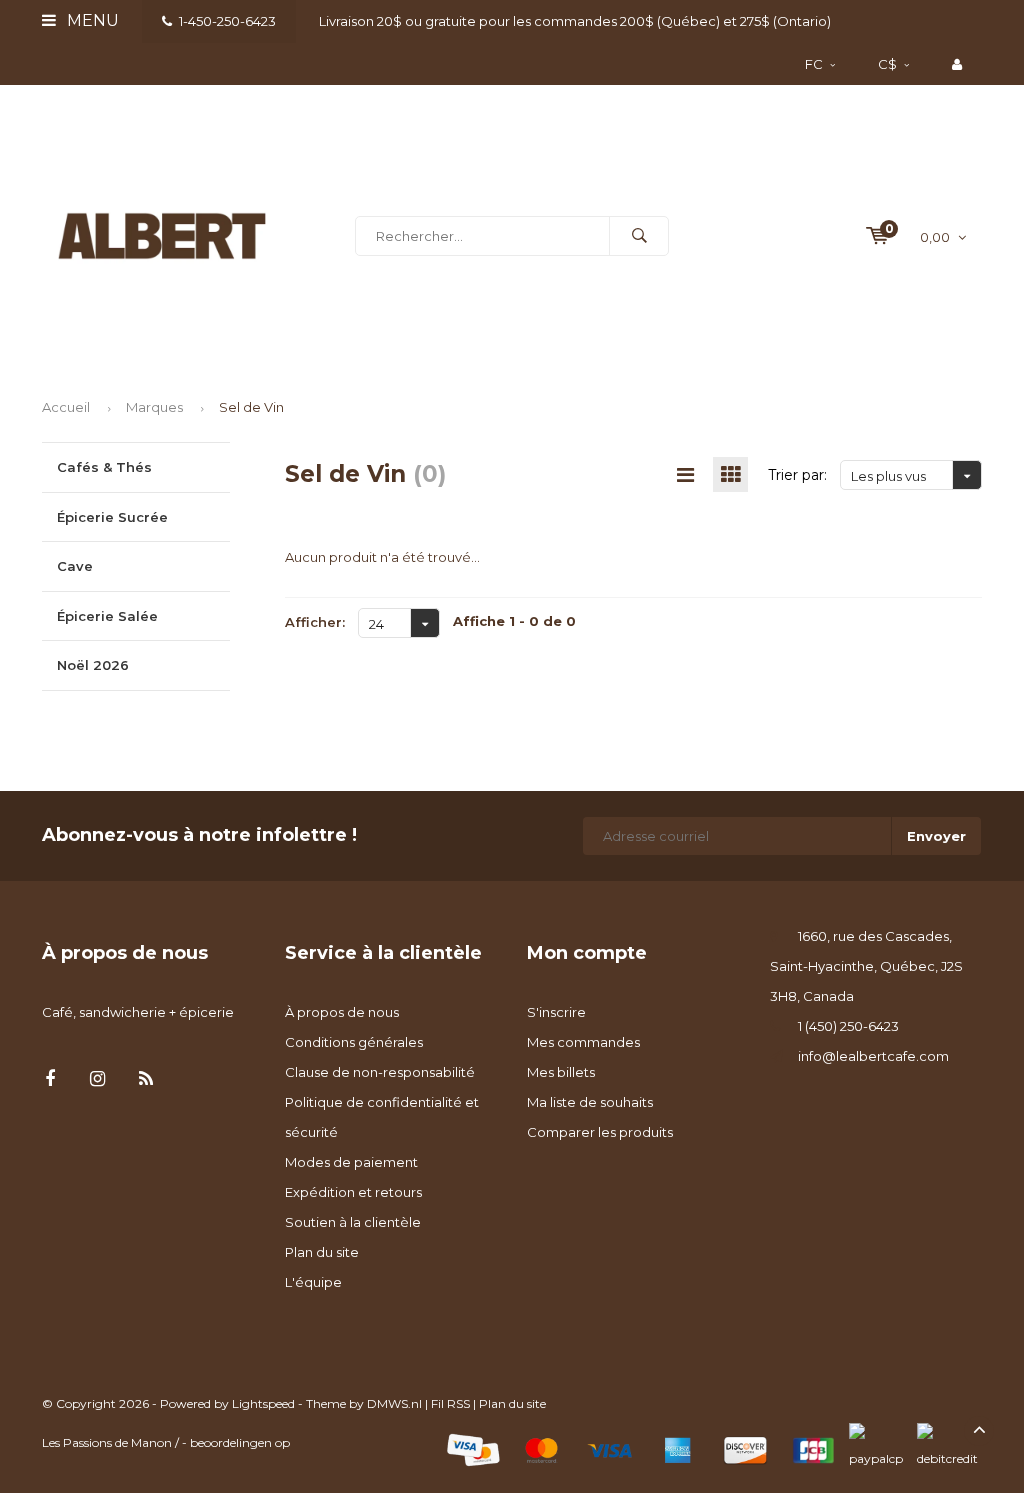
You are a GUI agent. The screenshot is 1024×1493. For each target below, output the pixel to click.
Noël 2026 (93, 665)
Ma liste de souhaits (590, 1102)
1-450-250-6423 (227, 21)
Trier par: (797, 475)
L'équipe (313, 1282)
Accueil (66, 407)
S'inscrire (556, 1012)
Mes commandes (583, 1042)
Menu (91, 20)
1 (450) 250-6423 (848, 1026)
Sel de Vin (251, 407)
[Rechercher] (639, 236)
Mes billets (561, 1072)
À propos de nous (342, 1012)
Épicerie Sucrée (112, 517)
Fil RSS (450, 1403)
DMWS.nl (394, 1403)
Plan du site (322, 1252)
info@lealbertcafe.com (873, 1056)
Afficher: (315, 622)
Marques (154, 407)
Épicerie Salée (107, 616)
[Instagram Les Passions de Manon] (97, 1079)
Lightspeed (263, 1403)
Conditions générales (354, 1042)
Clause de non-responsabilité (380, 1072)
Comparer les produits (600, 1132)
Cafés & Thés (104, 467)
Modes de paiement (351, 1162)
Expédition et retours (353, 1192)
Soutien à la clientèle (353, 1222)
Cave (75, 566)
